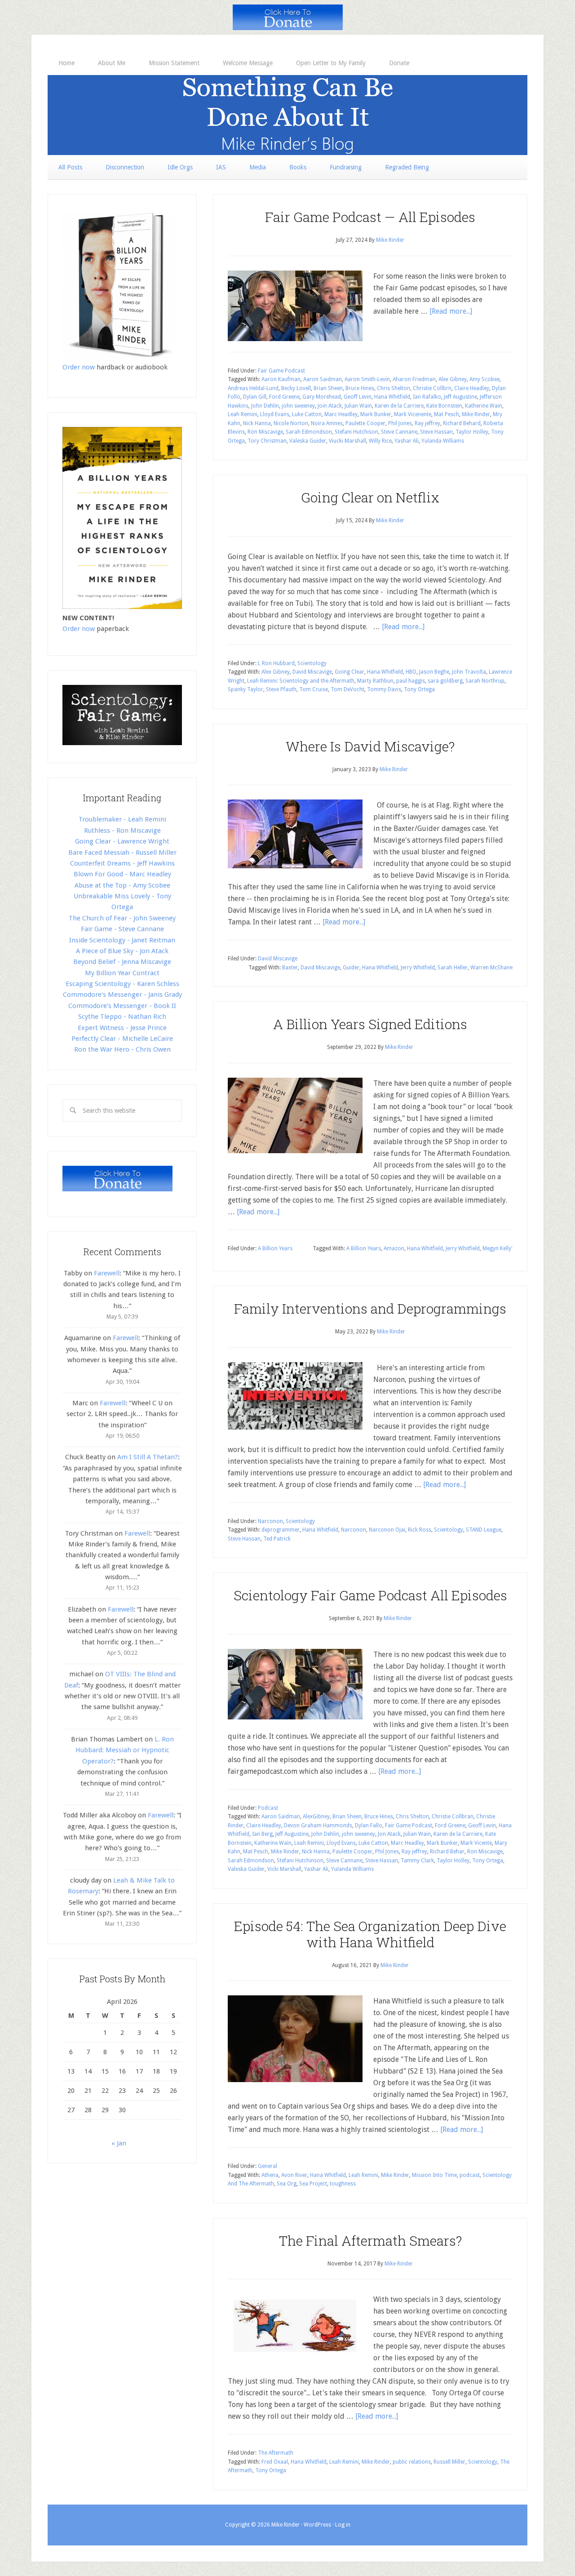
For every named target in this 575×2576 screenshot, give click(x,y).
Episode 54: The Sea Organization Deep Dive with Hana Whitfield (370, 1934)
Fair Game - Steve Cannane (122, 929)
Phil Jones (400, 423)
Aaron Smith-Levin (367, 379)
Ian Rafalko (427, 397)
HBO (411, 672)
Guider (351, 968)
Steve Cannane (399, 432)
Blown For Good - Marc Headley (122, 874)
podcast (470, 2175)
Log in (343, 2525)
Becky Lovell (296, 388)
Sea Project (313, 2184)
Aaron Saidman (323, 379)
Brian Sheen (328, 388)
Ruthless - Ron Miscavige (122, 831)
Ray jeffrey (427, 423)
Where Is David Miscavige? (370, 746)
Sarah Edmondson (309, 432)
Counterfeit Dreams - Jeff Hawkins (122, 863)
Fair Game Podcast (281, 371)
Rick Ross (420, 1530)
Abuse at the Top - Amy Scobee (122, 885)
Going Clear (349, 672)
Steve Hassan (436, 432)
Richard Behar (447, 1852)
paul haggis (411, 681)
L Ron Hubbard (276, 663)
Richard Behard (462, 423)
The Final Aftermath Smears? (370, 2241)
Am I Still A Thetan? (148, 1457)
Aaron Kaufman (281, 379)
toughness (343, 2184)
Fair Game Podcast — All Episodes (370, 217)
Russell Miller (449, 2462)
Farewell (107, 1273)
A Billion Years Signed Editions (370, 1024)
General (268, 2166)
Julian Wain (358, 406)
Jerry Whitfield (418, 968)
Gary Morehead (322, 397)
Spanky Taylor (245, 689)
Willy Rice (380, 441)
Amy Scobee (484, 379)
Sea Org (287, 2184)
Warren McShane (491, 968)
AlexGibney (316, 1817)
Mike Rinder (476, 414)
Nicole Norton (291, 423)
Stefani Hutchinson (300, 1861)
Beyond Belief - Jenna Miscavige (122, 962)
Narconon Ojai (387, 1530)
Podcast (268, 1808)
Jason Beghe (434, 672)
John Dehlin (265, 406)
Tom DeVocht (347, 689)
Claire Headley (472, 388)
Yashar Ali (407, 441)
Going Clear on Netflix (370, 497)
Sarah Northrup (485, 681)
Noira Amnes (327, 423)
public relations (412, 2462)
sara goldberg (445, 681)
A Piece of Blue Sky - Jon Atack (122, 951)
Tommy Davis (384, 689)
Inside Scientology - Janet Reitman (122, 940)
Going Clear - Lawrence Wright (122, 841)
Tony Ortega (419, 689)
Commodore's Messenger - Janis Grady (122, 995)
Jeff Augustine (460, 397)
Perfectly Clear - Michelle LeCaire (122, 1039)
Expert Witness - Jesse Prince (122, 1028)
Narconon (270, 1521)
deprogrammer (281, 1530)
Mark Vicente (476, 1843)
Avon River (294, 2175)
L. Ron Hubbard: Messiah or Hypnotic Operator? (125, 1750)
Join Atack (330, 406)
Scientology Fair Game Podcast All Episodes (370, 1595)
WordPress (317, 2525)
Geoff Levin (358, 397)
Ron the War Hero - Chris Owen (122, 1049)
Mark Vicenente (413, 414)
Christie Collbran (453, 1817)
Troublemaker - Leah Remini (122, 819)
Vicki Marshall (284, 1869)
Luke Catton (307, 414)
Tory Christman (267, 441)
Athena (270, 2175)
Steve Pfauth (281, 689)
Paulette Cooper (365, 423)
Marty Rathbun (375, 681)
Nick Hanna (257, 423)
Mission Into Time (434, 2175)
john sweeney (298, 406)
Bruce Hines (360, 388)
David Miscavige (312, 672)
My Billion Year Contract (122, 973)
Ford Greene (284, 397)
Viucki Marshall (347, 441)
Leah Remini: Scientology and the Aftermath (301, 681)
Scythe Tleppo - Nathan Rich (122, 1017)
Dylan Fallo (369, 1825)
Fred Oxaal (275, 2462)
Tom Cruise (314, 689)
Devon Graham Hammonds (318, 1825)
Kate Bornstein (444, 406)
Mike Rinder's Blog (287, 115)
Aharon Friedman (414, 379)
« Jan (119, 2143)
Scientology (312, 663)
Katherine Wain (484, 406)
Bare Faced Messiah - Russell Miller (122, 853)
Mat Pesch (447, 414)
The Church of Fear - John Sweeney (122, 918)
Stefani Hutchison (356, 432)
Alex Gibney (453, 379)
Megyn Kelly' (498, 1248)
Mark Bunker (376, 414)
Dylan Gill (255, 397)
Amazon (394, 1248)
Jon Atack (389, 1834)
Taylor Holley (472, 432)
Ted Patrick (277, 1539)
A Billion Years (275, 1248)
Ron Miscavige (265, 432)
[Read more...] (451, 311)
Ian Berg (262, 1834)
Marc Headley (341, 414)
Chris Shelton (394, 388)
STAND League (484, 1530)
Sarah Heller (453, 968)
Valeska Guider (308, 441)
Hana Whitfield (392, 397)
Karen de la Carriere (399, 406)
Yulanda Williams (443, 441)
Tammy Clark (417, 1861)
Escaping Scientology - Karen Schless (122, 984)
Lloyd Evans (275, 414)
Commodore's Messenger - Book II (122, 1006)
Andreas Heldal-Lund (253, 388)
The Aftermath (276, 2453)
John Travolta (469, 672)
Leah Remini (243, 414)
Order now (79, 367)
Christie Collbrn (432, 388)
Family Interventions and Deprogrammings (370, 1308)
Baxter (290, 968)
